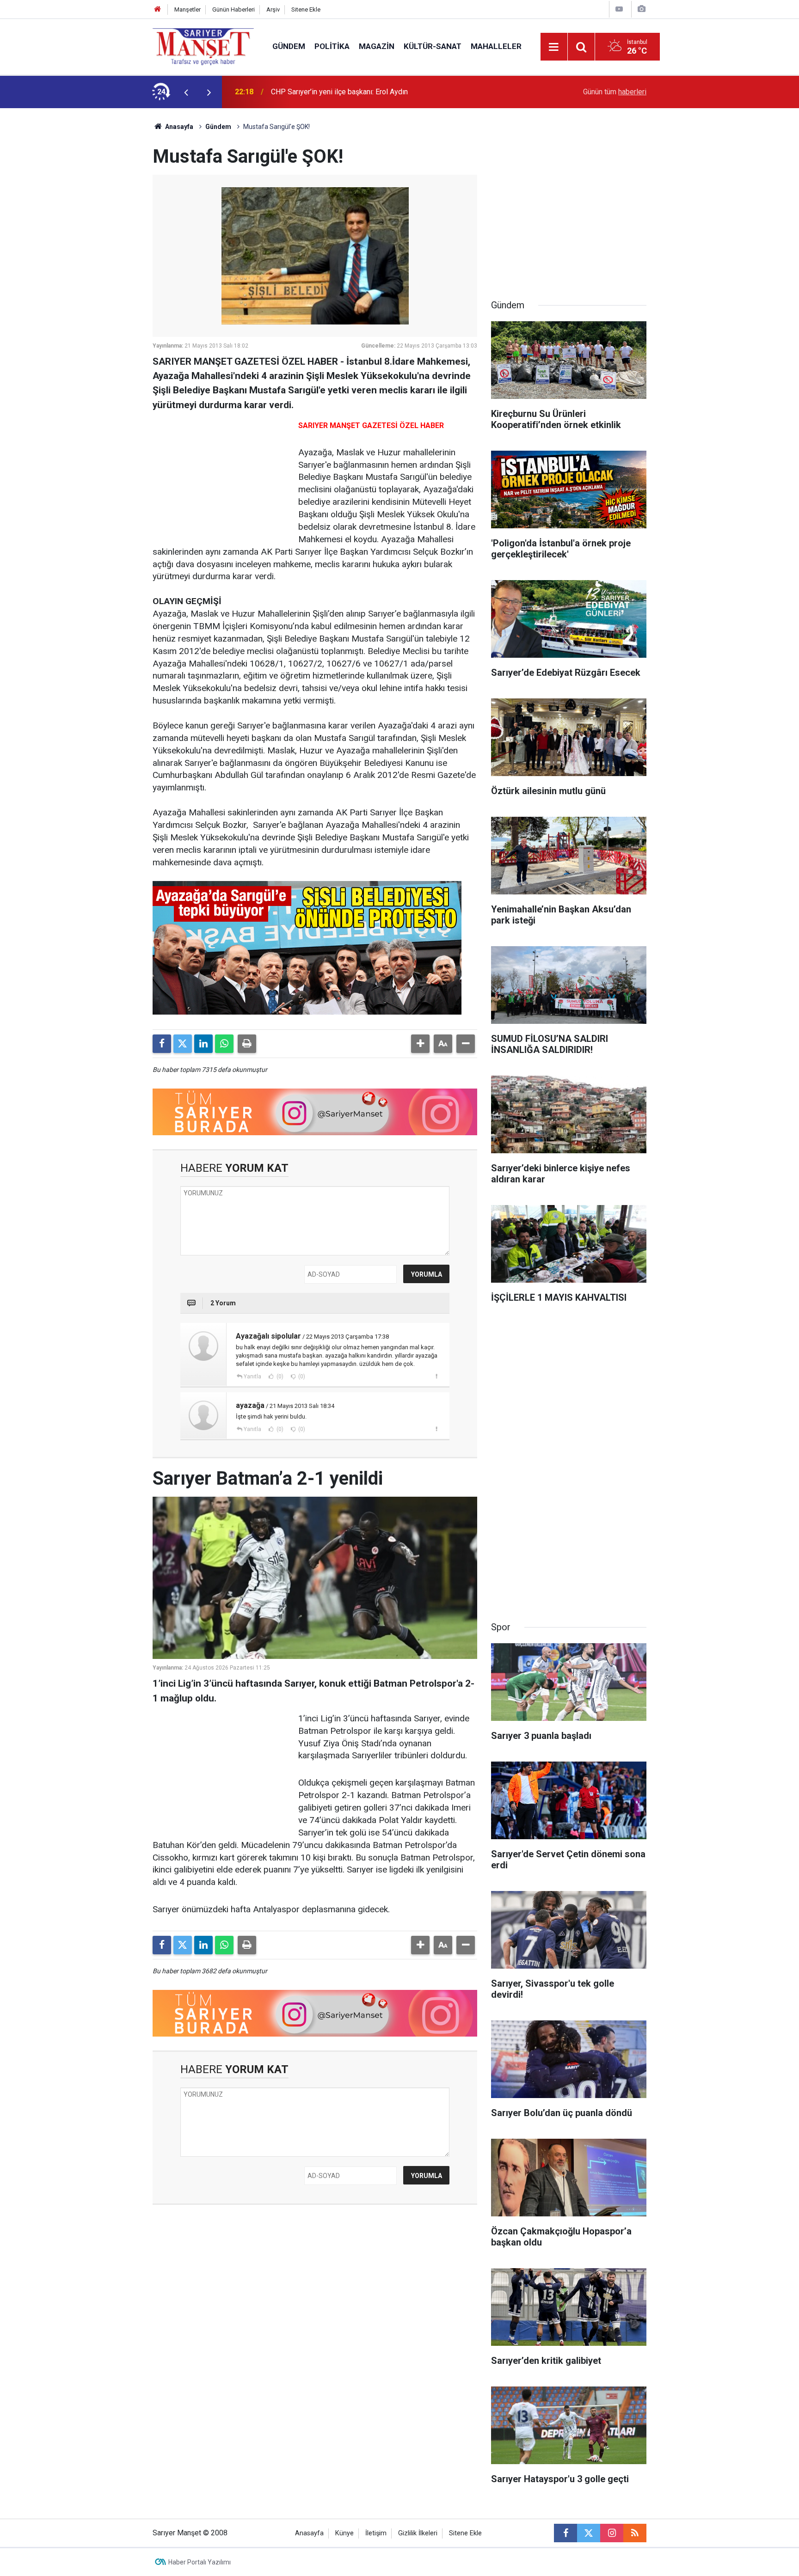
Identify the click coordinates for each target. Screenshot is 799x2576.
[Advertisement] (76, 247)
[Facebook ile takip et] (565, 2533)
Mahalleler (496, 46)
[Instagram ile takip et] (612, 2533)
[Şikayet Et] (436, 1376)
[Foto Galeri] (641, 9)
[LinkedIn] (203, 1044)
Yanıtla (252, 1377)
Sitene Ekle (306, 9)
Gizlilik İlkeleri (418, 2533)
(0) (279, 1377)
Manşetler (187, 9)
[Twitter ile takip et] (589, 2533)
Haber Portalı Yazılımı (200, 2562)
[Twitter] (183, 1044)
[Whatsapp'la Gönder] (224, 1044)
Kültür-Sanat (433, 46)
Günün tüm (615, 92)
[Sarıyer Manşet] (203, 46)
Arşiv (273, 9)
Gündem (289, 46)
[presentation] (186, 92)
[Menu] (554, 47)
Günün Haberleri (234, 9)
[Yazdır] (247, 1044)
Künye (344, 2533)
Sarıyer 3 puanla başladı (309, 92)
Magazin (377, 46)
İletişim (376, 2533)
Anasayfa (178, 127)
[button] (420, 1044)
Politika (332, 46)
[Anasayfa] (158, 9)
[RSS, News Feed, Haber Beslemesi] (635, 2533)
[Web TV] (619, 9)
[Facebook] (162, 1044)
